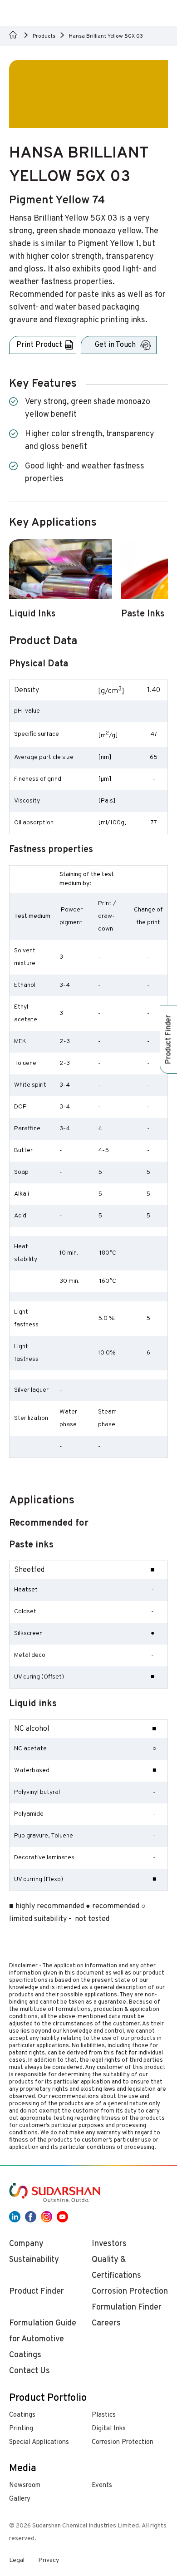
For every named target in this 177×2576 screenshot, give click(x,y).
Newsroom (25, 2485)
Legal (17, 2560)
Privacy (49, 2560)
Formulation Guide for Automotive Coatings (43, 2339)
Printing (21, 2429)
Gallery (20, 2499)
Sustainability (34, 2260)
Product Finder (37, 2292)
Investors (109, 2244)
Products (44, 36)
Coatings (22, 2415)
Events (102, 2485)
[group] (61, 584)
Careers (106, 2323)
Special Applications (39, 2442)
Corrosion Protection (123, 2442)
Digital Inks (109, 2429)
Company (26, 2244)
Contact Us (29, 2371)
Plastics (104, 2415)
